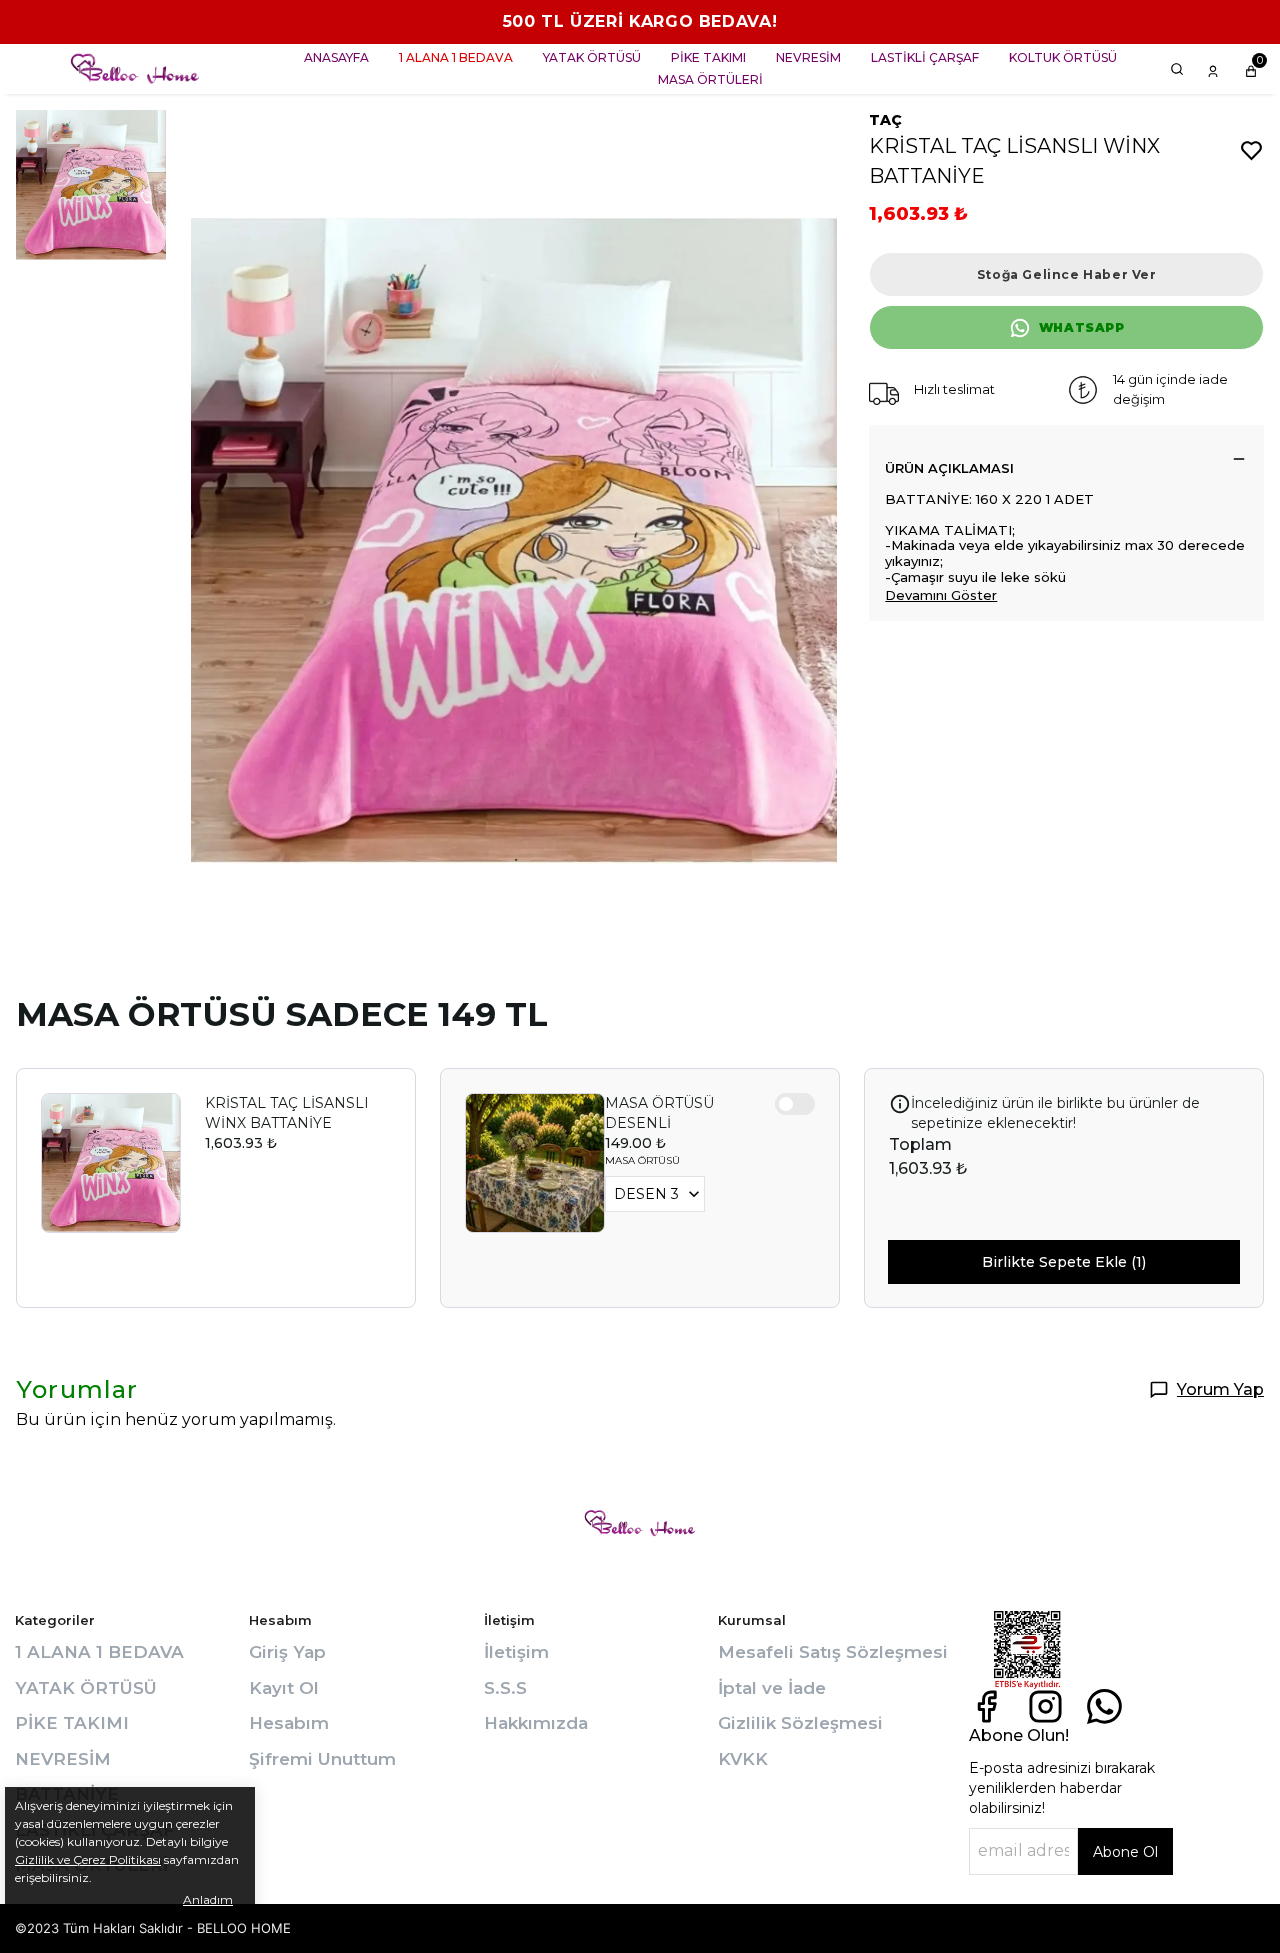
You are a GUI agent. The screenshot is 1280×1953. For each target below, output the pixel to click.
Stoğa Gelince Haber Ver (1067, 274)
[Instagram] (1045, 1706)
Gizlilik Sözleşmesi (800, 1723)
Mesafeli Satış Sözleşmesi (833, 1652)
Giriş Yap (287, 1652)
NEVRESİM (808, 57)
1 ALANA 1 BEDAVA (456, 57)
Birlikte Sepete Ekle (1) (1064, 1262)
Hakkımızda (536, 1723)
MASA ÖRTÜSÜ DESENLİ (659, 1113)
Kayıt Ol (284, 1688)
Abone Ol (1125, 1852)
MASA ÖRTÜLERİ (710, 79)
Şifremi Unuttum (322, 1759)
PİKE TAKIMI (708, 57)
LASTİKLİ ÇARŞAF (925, 57)
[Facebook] (986, 1706)
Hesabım (289, 1723)
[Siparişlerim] (1213, 69)
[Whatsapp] (1104, 1706)
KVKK (743, 1759)
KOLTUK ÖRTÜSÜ (1063, 57)
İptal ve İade (772, 1688)
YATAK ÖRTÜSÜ (592, 57)
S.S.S (505, 1688)
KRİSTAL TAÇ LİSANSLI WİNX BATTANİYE (287, 1113)
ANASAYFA (336, 57)
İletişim (516, 1652)
